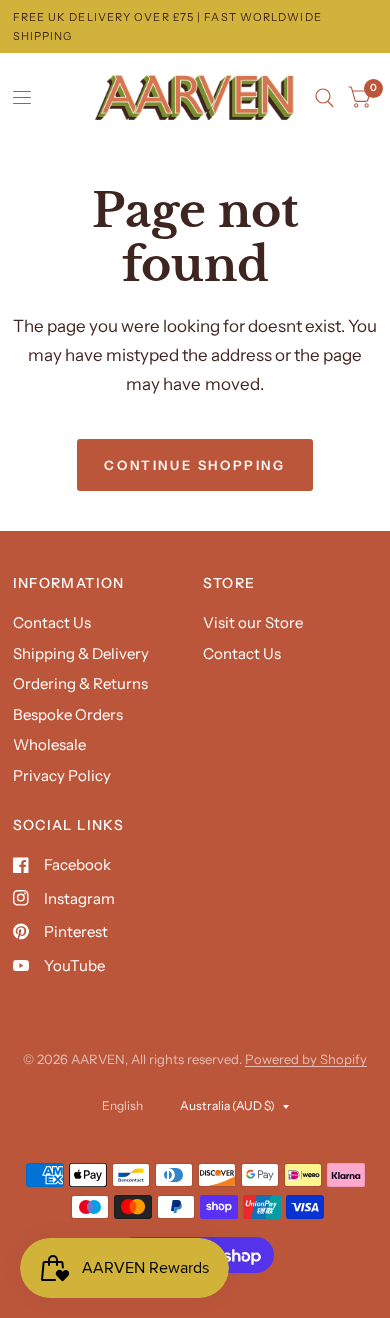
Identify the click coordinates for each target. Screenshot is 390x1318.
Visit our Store (253, 622)
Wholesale (49, 744)
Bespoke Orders (68, 714)
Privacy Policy (62, 775)
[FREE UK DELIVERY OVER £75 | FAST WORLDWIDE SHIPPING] (195, 26)
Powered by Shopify (306, 1059)
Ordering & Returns (80, 683)
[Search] (324, 98)
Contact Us (52, 622)
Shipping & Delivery (81, 653)
